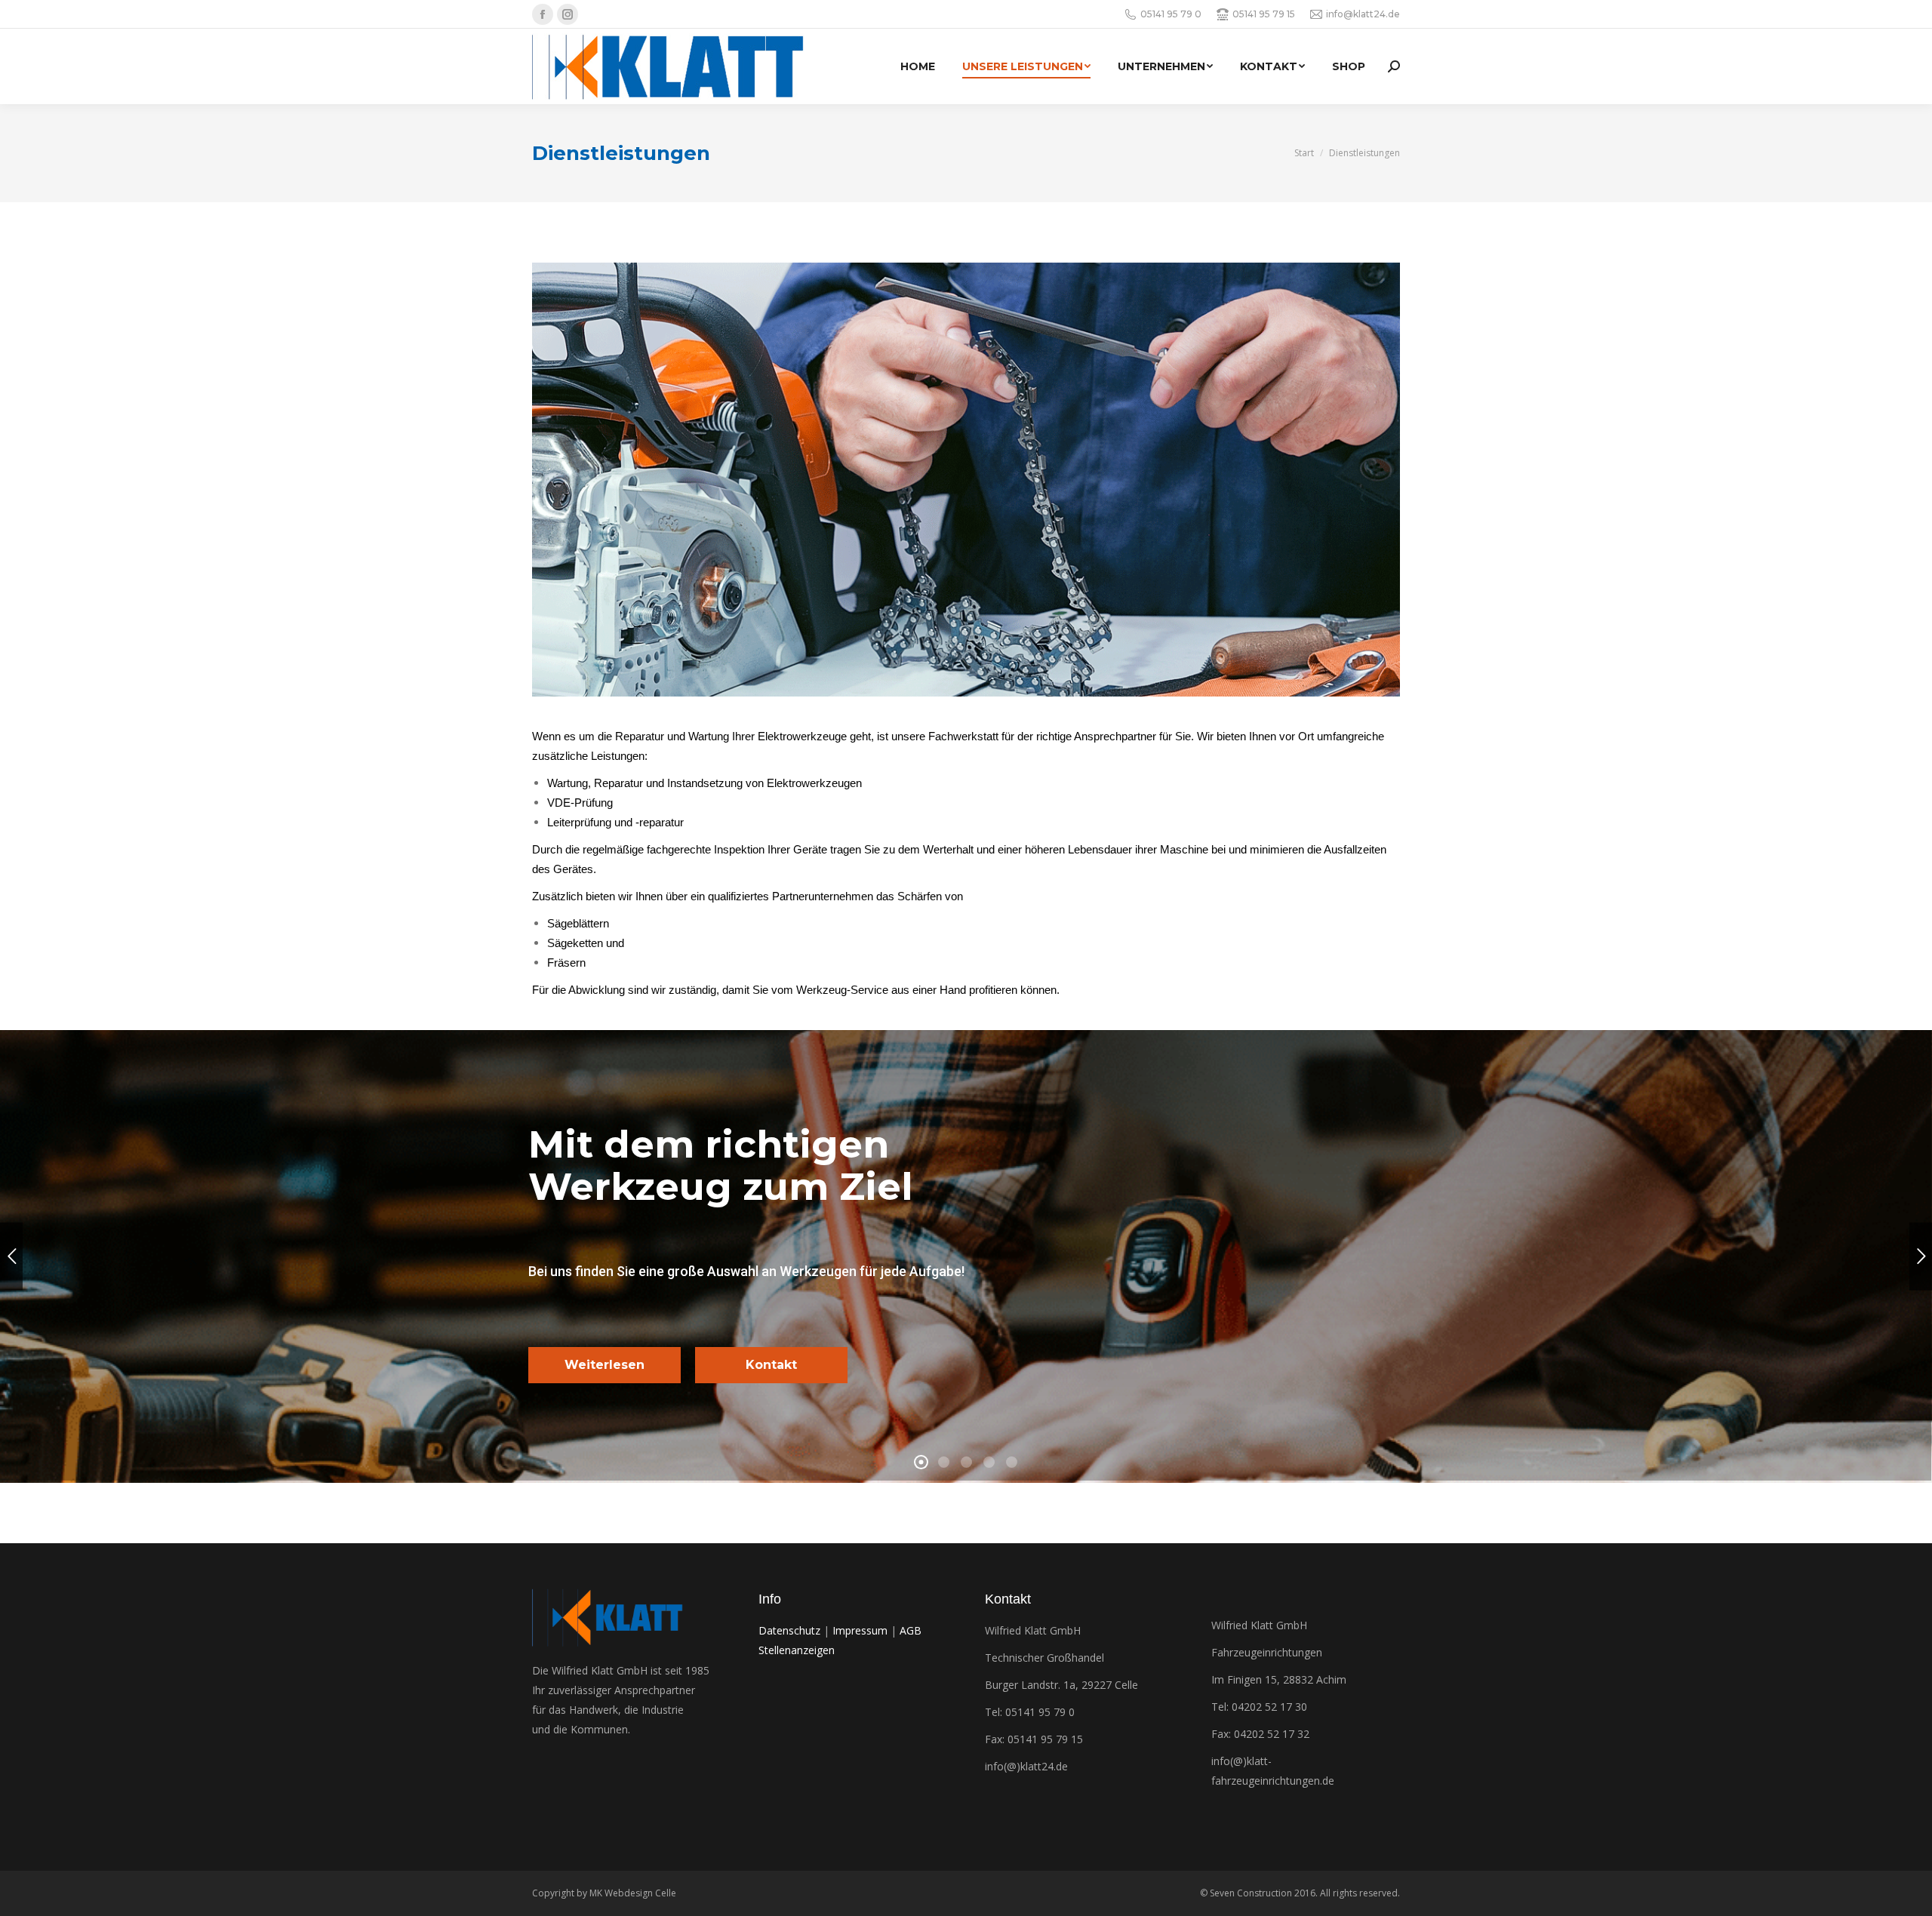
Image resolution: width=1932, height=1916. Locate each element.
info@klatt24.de (1363, 14)
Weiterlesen (605, 1365)
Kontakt (771, 1365)
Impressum (860, 1630)
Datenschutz (789, 1630)
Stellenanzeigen (797, 1650)
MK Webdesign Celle (633, 1893)
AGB (911, 1630)
